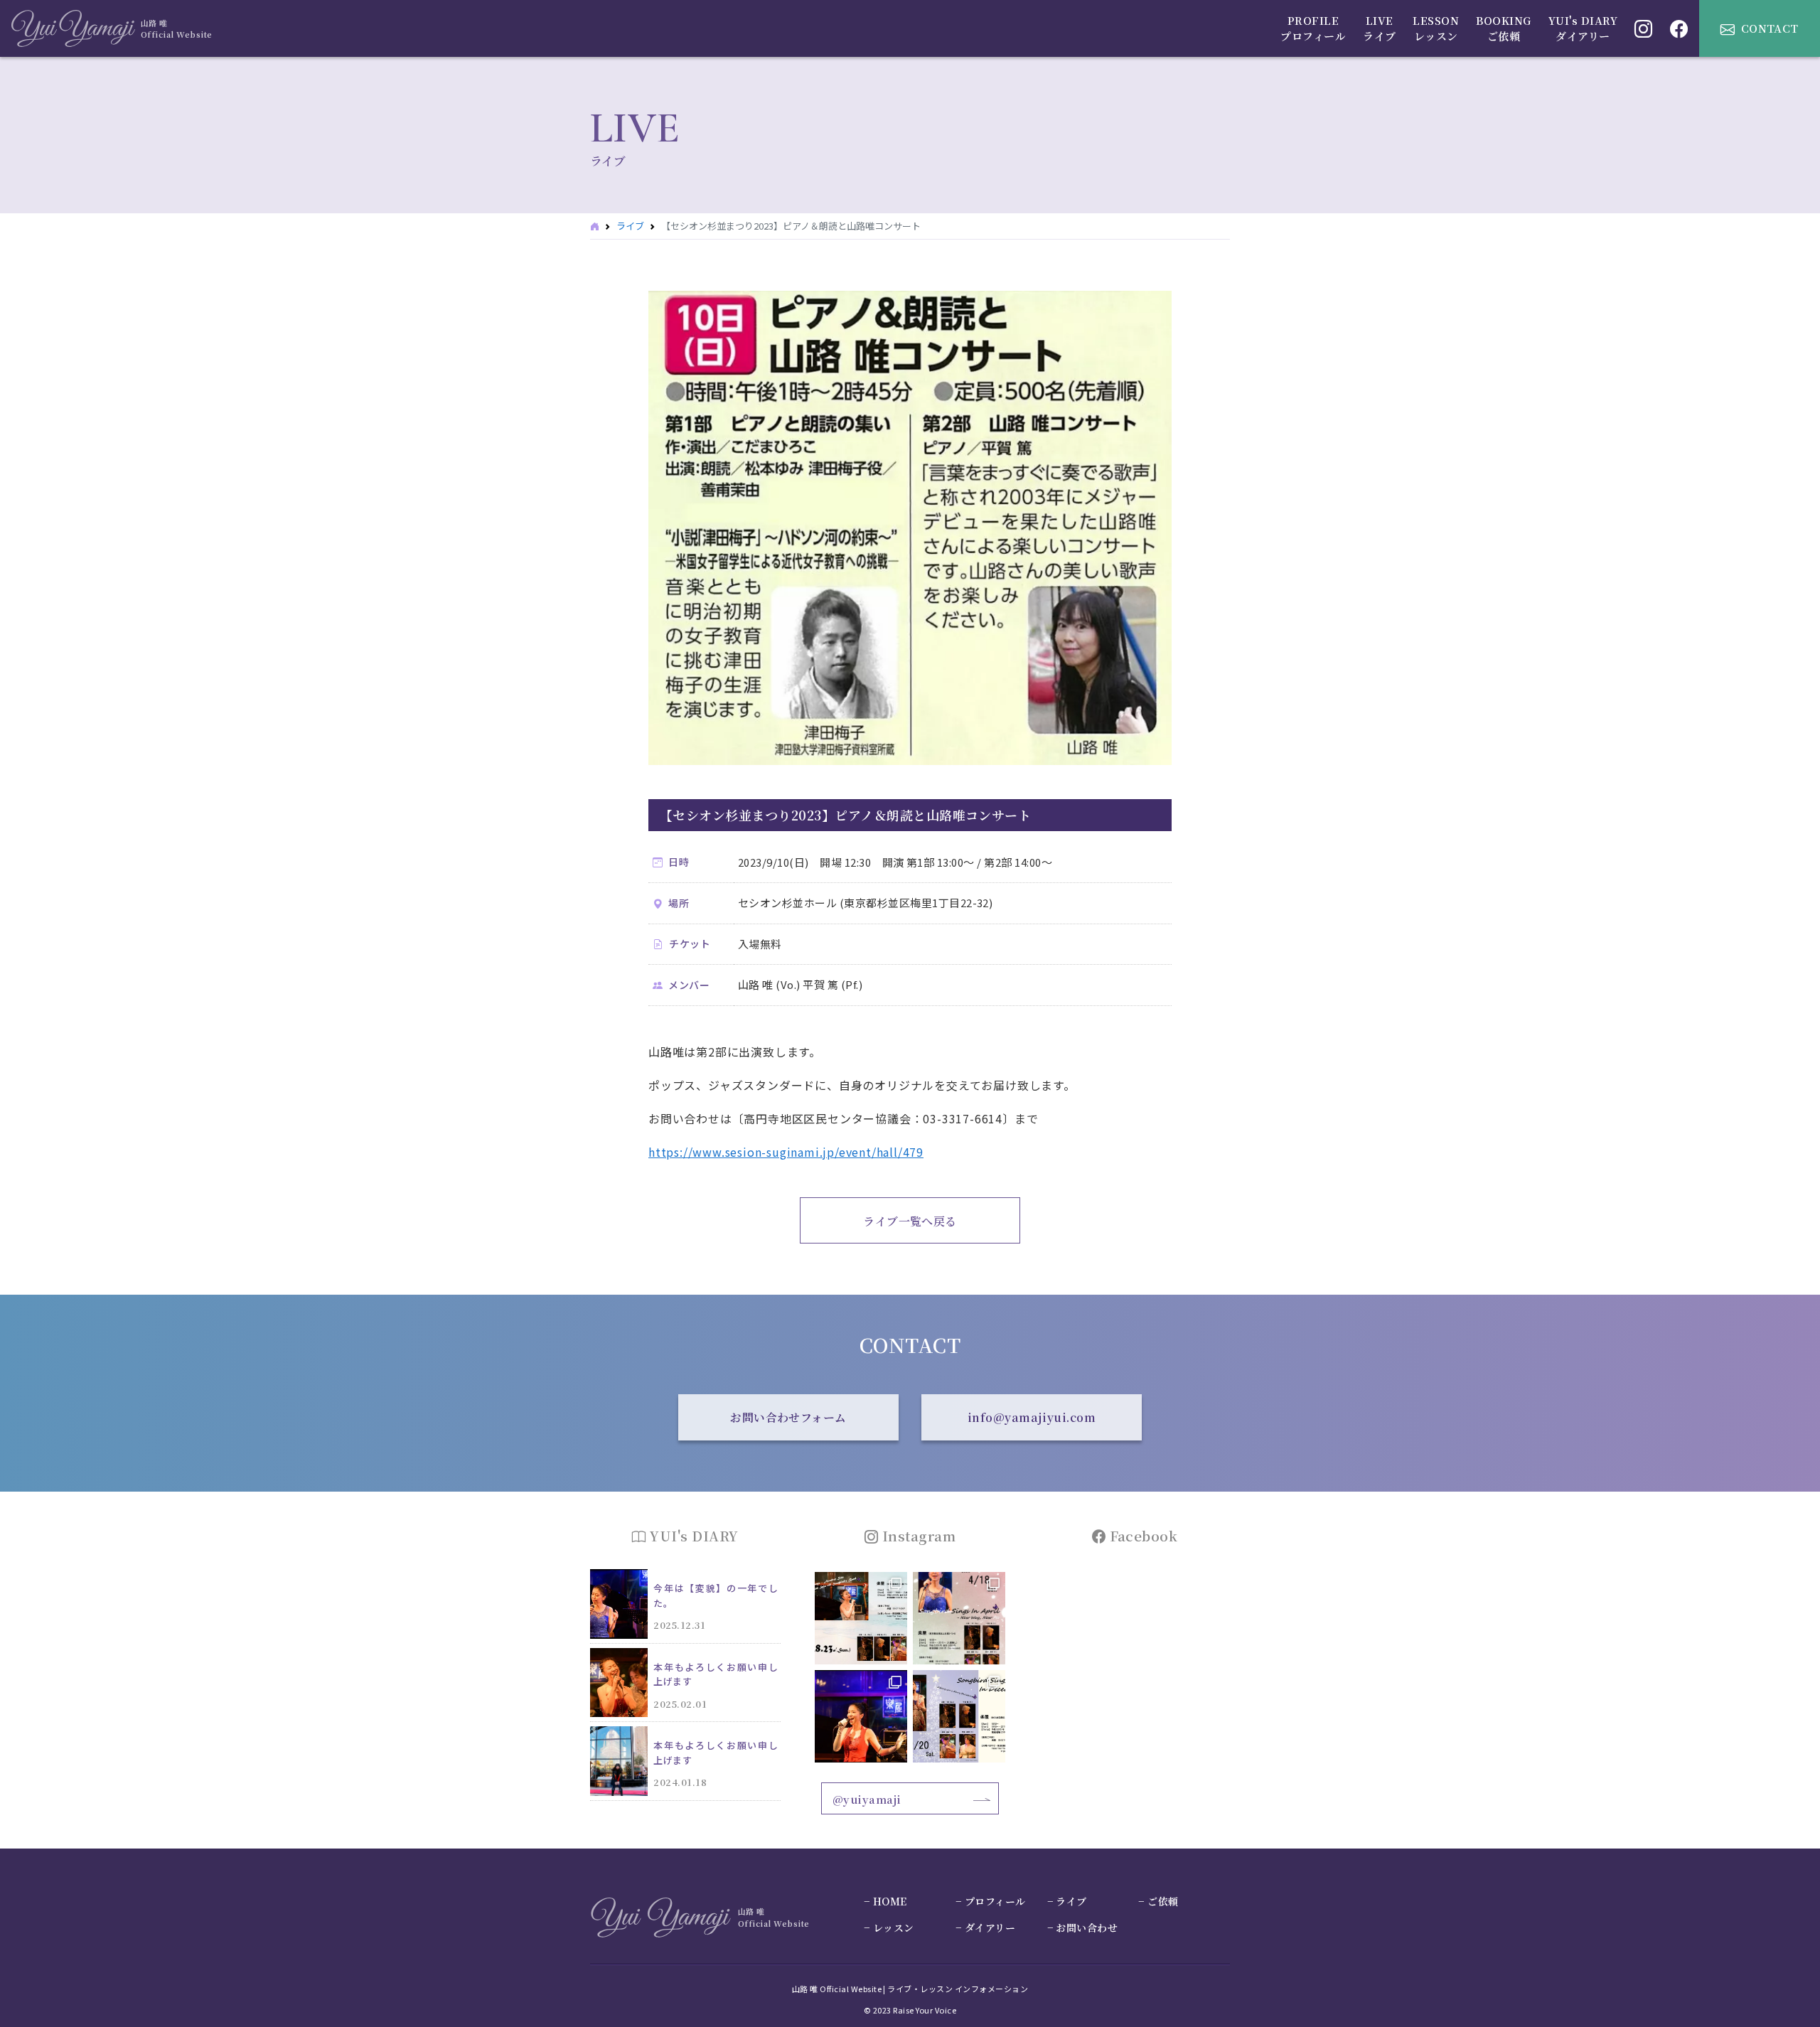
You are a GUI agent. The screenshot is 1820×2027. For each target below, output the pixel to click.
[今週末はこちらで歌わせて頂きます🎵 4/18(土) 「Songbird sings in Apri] (959, 1618)
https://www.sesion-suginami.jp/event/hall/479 (786, 1152)
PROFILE (1313, 28)
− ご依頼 (1158, 1901)
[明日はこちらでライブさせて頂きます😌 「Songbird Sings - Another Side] (861, 1618)
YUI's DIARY (1583, 28)
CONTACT (1770, 28)
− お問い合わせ (1083, 1927)
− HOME (885, 1901)
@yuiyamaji (867, 1799)
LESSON (1436, 28)
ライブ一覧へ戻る (910, 1221)
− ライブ (1067, 1901)
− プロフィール (991, 1901)
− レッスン (889, 1927)
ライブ (630, 226)
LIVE (1379, 28)
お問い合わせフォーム (788, 1417)
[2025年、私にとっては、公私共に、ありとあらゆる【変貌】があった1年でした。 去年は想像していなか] (861, 1716)
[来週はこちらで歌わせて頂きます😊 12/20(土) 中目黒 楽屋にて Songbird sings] (959, 1716)
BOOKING (1503, 28)
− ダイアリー (985, 1927)
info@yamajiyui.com (1032, 1417)
